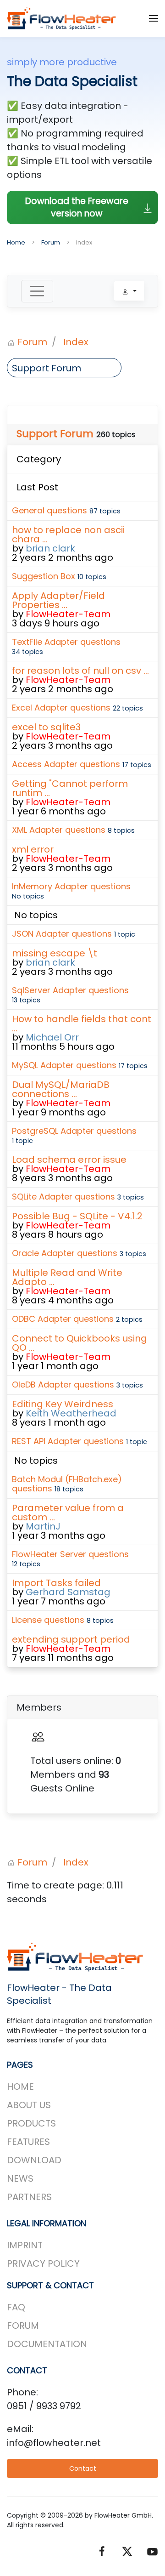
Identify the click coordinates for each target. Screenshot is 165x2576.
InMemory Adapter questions (71, 886)
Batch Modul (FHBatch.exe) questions (67, 1484)
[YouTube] (152, 2551)
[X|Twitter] (127, 2551)
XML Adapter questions (59, 830)
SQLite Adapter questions (63, 1197)
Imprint (25, 2245)
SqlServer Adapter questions (70, 990)
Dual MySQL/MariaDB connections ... (61, 1089)
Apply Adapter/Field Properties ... (58, 600)
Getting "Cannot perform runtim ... (70, 788)
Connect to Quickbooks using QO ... (80, 1343)
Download (34, 2160)
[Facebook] (102, 2551)
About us (29, 2105)
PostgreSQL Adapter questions (74, 1131)
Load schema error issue (69, 1160)
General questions (49, 510)
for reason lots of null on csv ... (80, 671)
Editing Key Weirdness (63, 1404)
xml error (33, 849)
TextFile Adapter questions (66, 642)
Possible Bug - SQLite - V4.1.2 (77, 1216)
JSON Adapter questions (62, 934)
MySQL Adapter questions (64, 1065)
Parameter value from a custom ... (68, 1513)
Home (20, 2087)
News (20, 2178)
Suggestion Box (44, 576)
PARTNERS (29, 2197)
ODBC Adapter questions (63, 1319)
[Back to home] (62, 18)
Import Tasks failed (56, 1583)
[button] (154, 18)
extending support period (71, 1639)
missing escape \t (55, 953)
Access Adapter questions (66, 764)
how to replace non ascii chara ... (68, 535)
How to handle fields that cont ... (82, 1024)
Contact (83, 2468)
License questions (48, 1620)
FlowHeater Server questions (70, 1554)
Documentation (47, 2344)
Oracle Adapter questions (65, 1253)
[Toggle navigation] (37, 291)
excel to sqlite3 (46, 727)
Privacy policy (43, 2263)
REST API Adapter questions (68, 1441)
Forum (23, 2326)
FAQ (16, 2307)
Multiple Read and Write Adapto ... (67, 1277)
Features (28, 2142)
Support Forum (55, 434)
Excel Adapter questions (61, 708)
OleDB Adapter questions (63, 1385)
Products (31, 2123)
